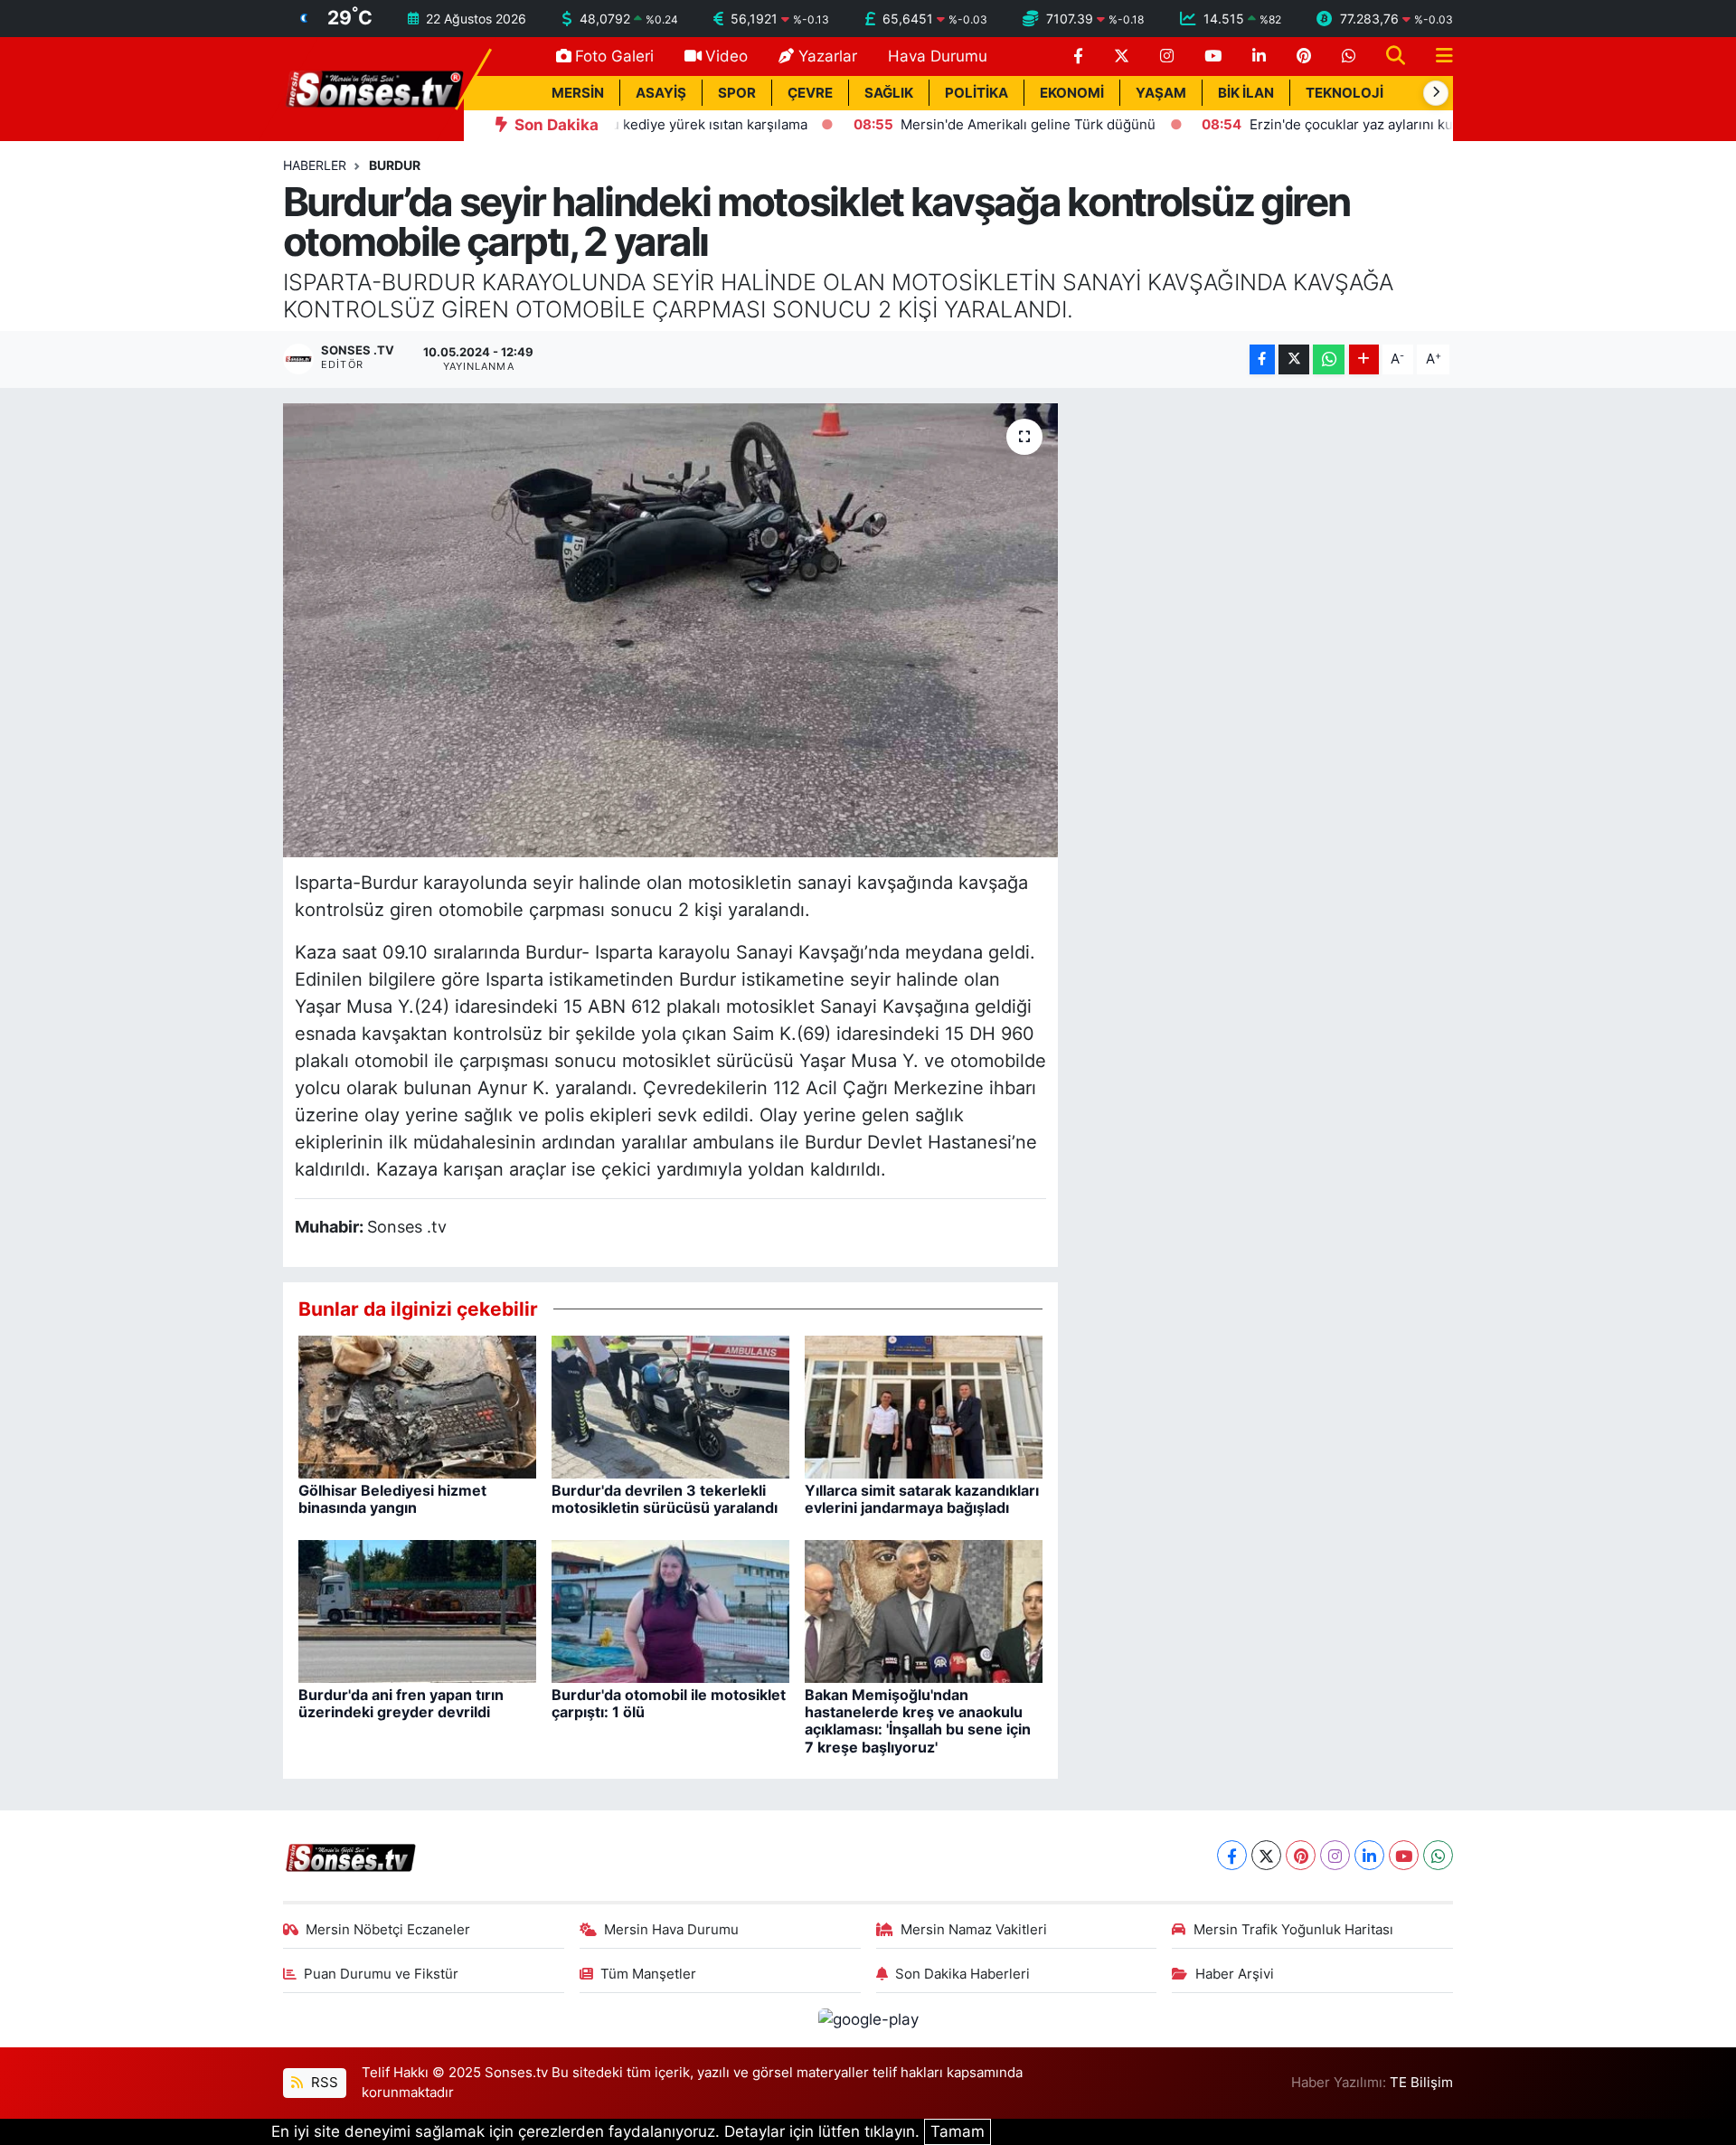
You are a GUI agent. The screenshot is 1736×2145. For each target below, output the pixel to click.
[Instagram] (1335, 1855)
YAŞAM (1161, 93)
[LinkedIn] (1369, 1855)
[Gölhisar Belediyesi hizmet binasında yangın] (417, 1406)
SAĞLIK (889, 93)
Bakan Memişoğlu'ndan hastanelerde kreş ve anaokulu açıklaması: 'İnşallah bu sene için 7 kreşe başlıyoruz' (918, 1721)
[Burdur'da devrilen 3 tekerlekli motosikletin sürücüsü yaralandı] (670, 1406)
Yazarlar (828, 56)
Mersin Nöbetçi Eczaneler (388, 1930)
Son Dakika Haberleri (962, 1974)
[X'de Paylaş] (1294, 359)
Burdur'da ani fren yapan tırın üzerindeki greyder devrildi (401, 1703)
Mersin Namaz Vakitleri (974, 1930)
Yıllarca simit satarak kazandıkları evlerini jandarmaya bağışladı (922, 1499)
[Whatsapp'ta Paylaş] (1329, 359)
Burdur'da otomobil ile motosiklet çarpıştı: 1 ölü (669, 1703)
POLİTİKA (976, 93)
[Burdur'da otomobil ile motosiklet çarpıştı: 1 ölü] (670, 1611)
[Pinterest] (1301, 1855)
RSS (323, 2083)
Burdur (395, 165)
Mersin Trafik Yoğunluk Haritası (1293, 1930)
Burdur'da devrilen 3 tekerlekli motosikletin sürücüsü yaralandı (665, 1499)
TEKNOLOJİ (1344, 93)
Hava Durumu (938, 56)
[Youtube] (1404, 1855)
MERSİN (578, 93)
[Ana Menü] (1437, 57)
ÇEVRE (810, 93)
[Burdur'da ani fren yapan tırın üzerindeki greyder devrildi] (417, 1611)
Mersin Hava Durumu (671, 1930)
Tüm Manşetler (648, 1974)
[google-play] (868, 2019)
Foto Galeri (614, 56)
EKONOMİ (1072, 93)
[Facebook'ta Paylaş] (1262, 359)
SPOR (737, 93)
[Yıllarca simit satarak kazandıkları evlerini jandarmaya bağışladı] (924, 1406)
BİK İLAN (1246, 93)
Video (726, 56)
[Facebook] (1232, 1855)
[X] (1266, 1855)
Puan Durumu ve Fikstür (381, 1974)
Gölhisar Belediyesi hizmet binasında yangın (392, 1499)
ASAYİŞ (661, 93)
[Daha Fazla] (1364, 359)
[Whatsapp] (1438, 1855)
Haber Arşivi (1235, 1974)
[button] (1436, 93)
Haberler (315, 165)
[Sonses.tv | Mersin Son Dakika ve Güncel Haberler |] (373, 88)
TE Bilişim (1421, 2083)
